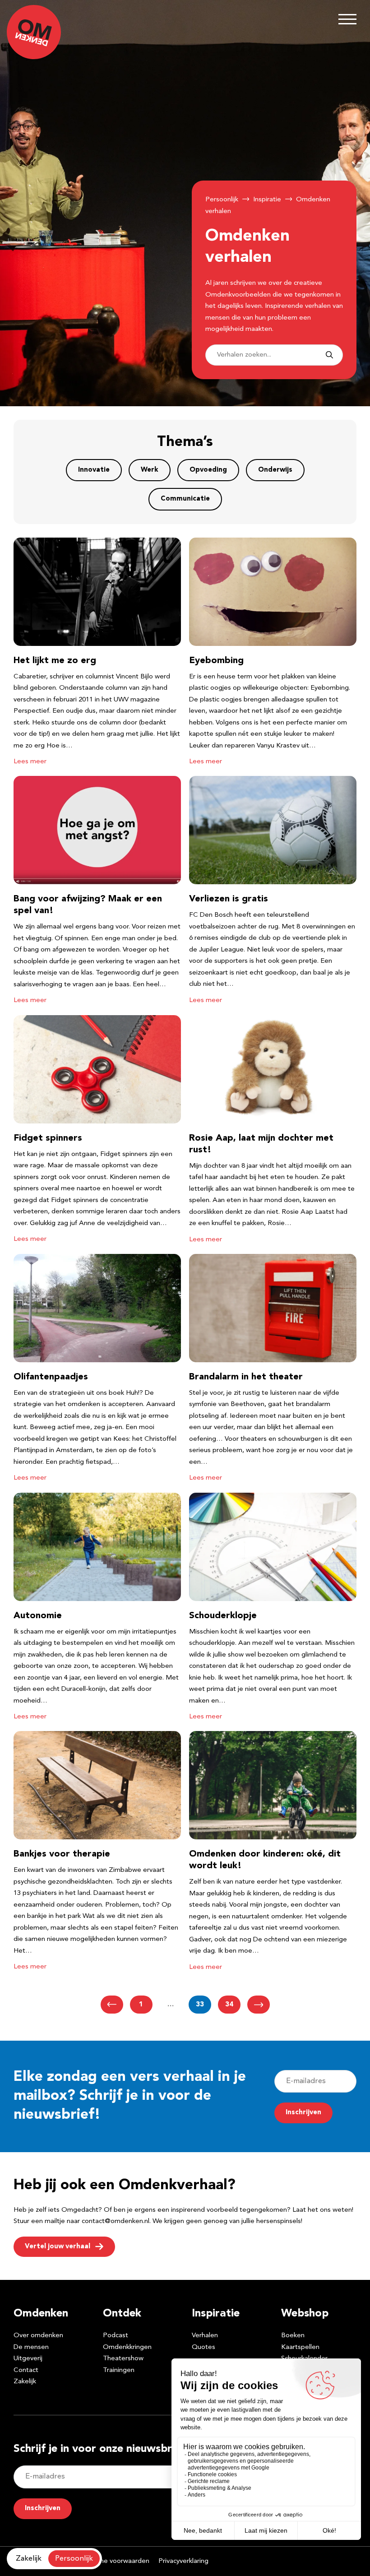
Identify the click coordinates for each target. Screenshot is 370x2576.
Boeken (293, 2336)
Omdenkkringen (127, 2347)
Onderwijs (275, 470)
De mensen (31, 2347)
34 (229, 2005)
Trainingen (119, 2370)
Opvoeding (208, 470)
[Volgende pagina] (259, 2005)
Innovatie (94, 470)
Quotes (203, 2347)
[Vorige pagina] (112, 2005)
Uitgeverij (28, 2359)
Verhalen (205, 2336)
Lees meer (30, 762)
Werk (150, 470)
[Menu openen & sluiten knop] (347, 19)
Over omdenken (38, 2336)
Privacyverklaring (183, 2561)
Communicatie (185, 499)
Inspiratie (267, 200)
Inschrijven (303, 2113)
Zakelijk (25, 2382)
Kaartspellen (300, 2347)
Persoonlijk (222, 200)
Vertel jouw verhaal (58, 2247)
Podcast (116, 2336)
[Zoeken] (329, 355)
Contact (26, 2370)
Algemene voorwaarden (113, 2561)
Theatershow (123, 2359)
